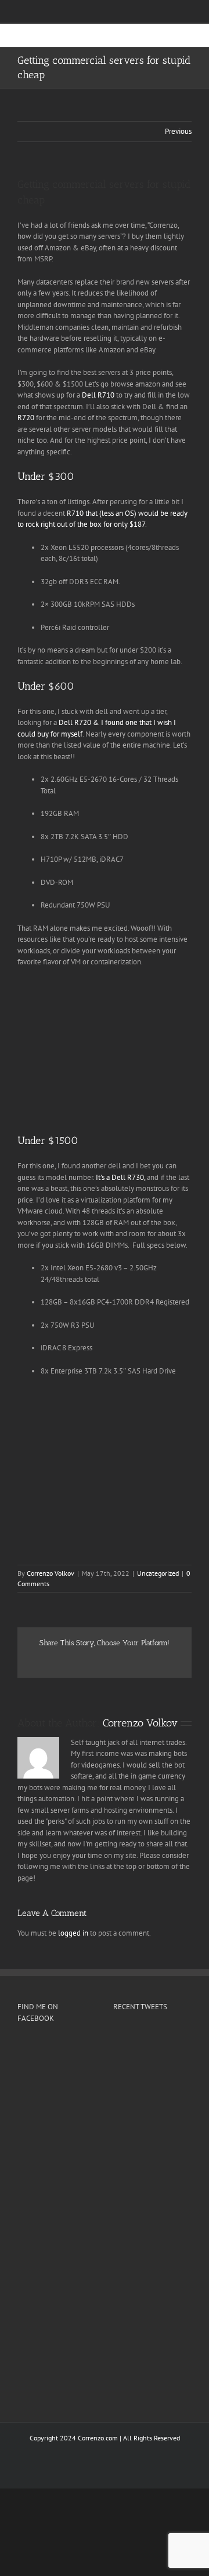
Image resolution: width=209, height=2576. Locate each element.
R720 (26, 418)
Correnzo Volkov (51, 1573)
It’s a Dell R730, (120, 1177)
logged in (73, 1933)
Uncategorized (158, 1573)
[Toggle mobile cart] (166, 41)
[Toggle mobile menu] (187, 41)
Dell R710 (98, 395)
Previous (178, 131)
